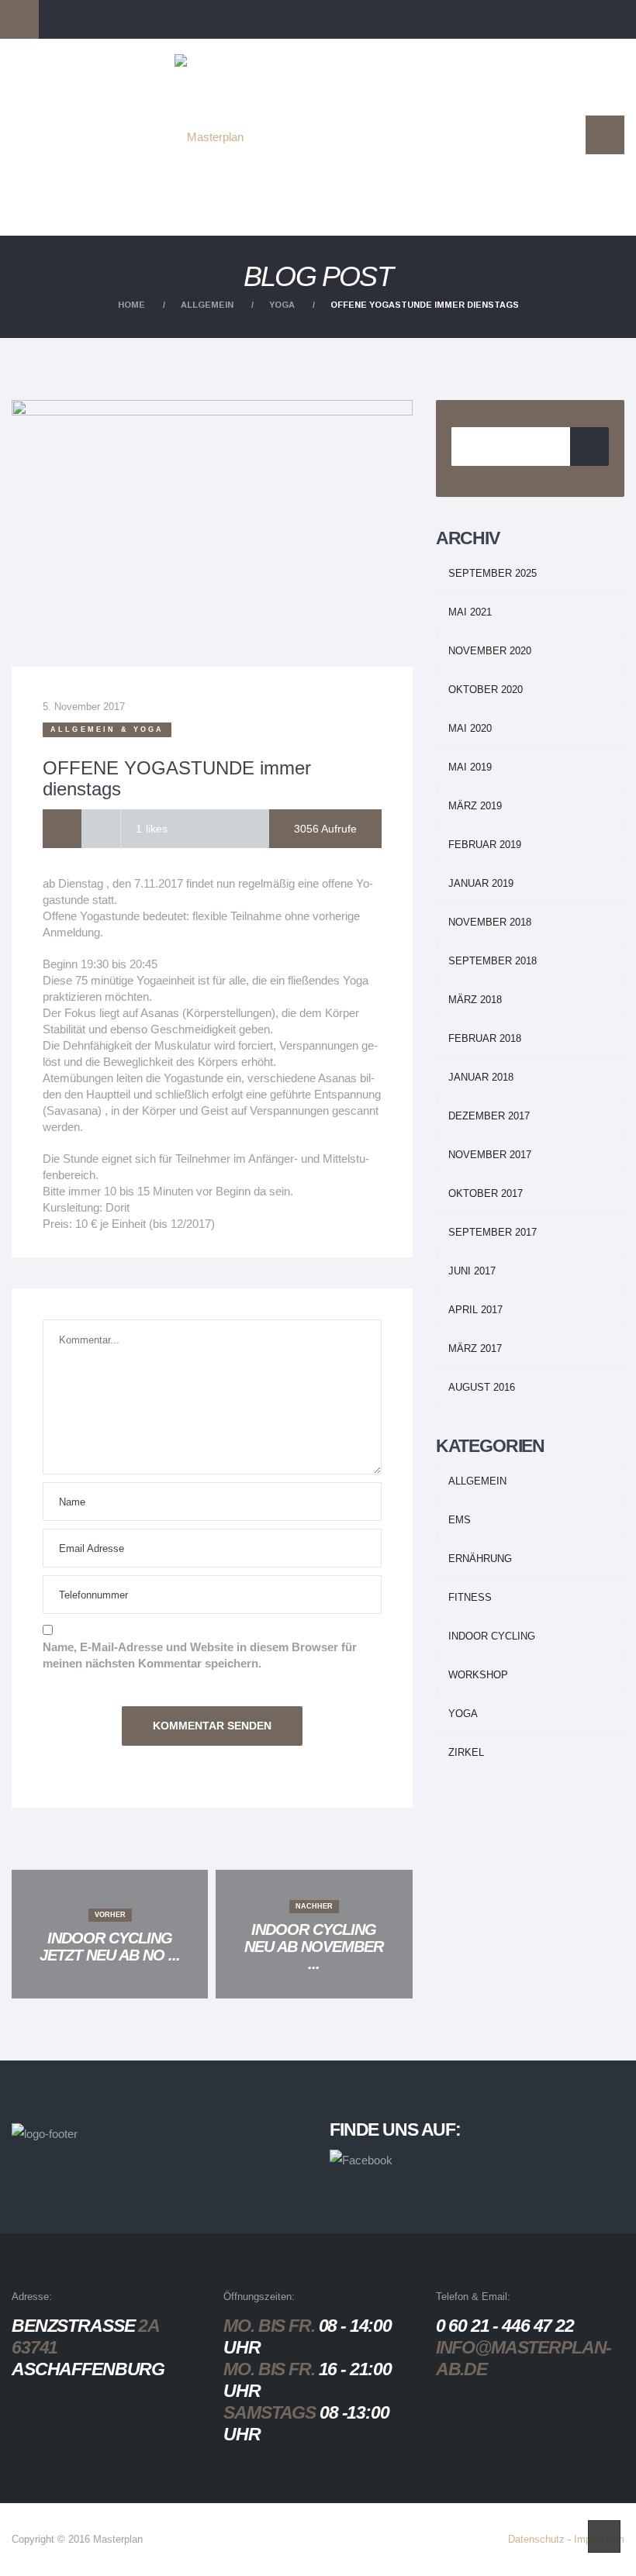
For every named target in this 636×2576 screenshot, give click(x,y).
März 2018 (475, 1000)
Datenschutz (536, 2539)
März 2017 (475, 1348)
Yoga (282, 305)
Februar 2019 (485, 845)
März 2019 (475, 806)
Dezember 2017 (489, 1116)
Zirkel (466, 1752)
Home (131, 305)
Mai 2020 (470, 728)
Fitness (470, 1597)
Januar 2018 (481, 1077)
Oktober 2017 (486, 1193)
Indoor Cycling (492, 1636)
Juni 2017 (472, 1271)
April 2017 (475, 1310)
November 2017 (490, 1155)
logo (232, 81)
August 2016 (482, 1387)
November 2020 (490, 651)
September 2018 (493, 961)
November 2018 (490, 922)
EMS (460, 1520)
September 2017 (493, 1232)
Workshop (478, 1675)
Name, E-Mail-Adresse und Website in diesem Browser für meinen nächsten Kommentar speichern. (200, 1655)
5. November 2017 (84, 707)
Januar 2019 (481, 883)
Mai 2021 (470, 612)
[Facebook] (62, 829)
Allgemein (207, 305)
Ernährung (480, 1559)
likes (152, 829)
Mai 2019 (470, 767)
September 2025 (493, 573)
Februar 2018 (485, 1038)
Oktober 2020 (486, 690)
